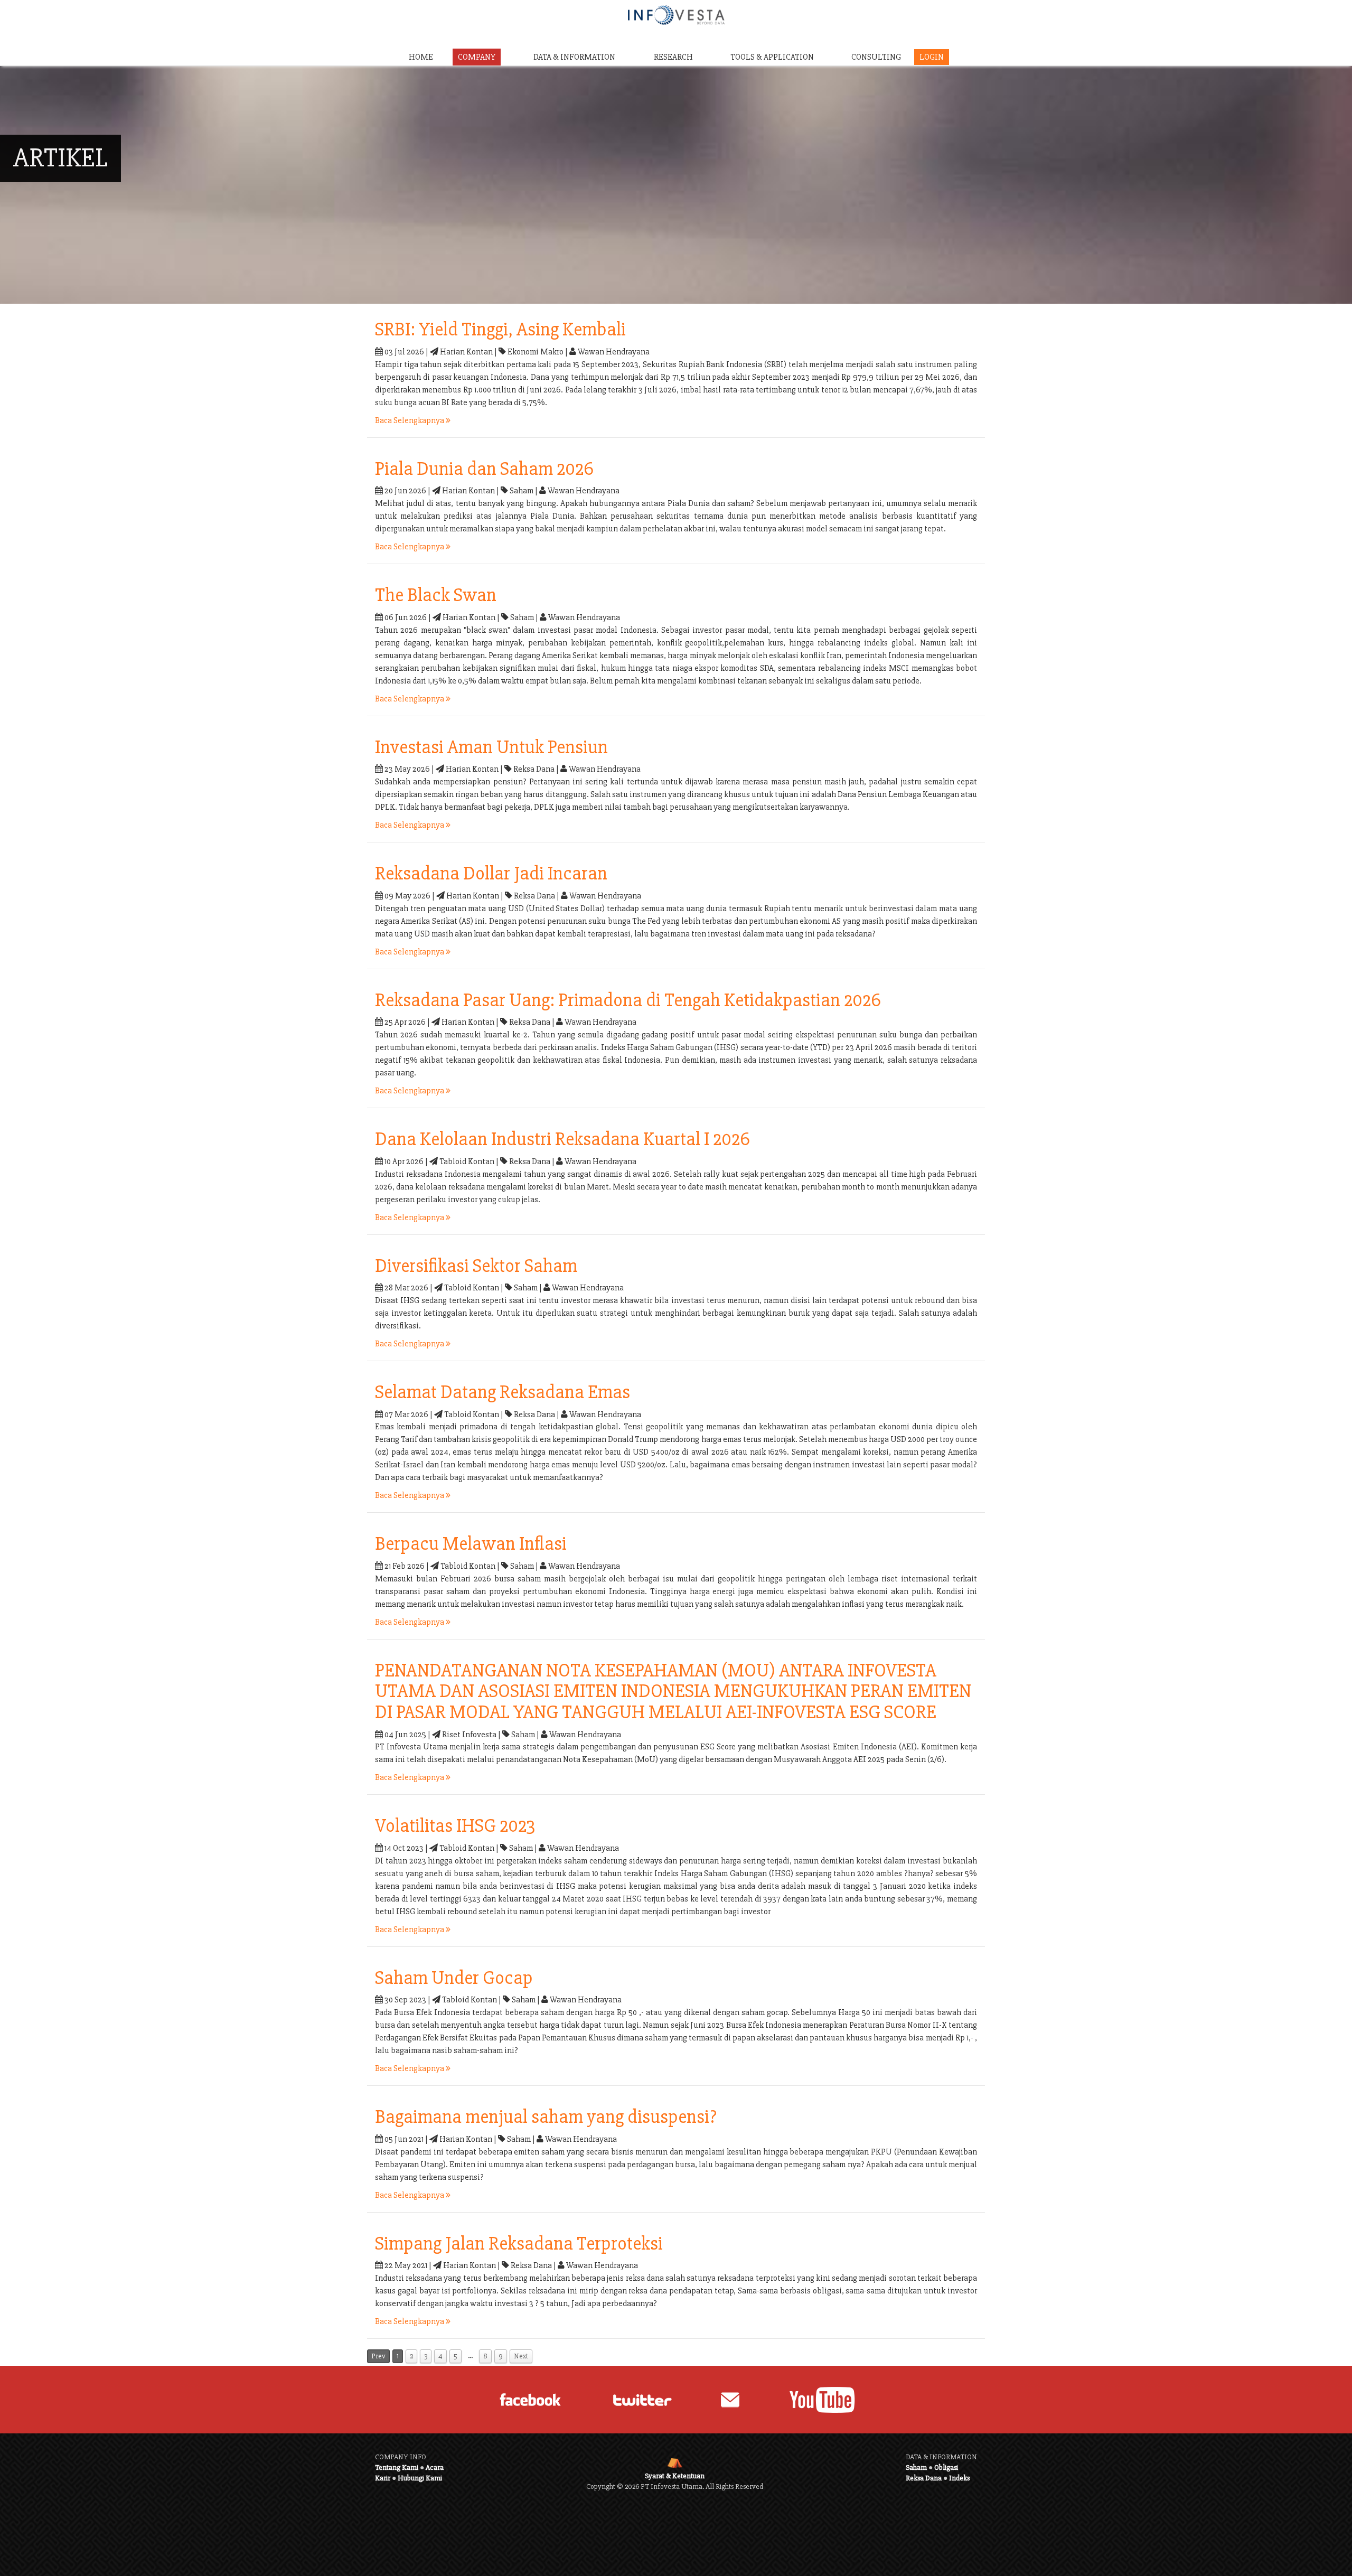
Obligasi (946, 2467)
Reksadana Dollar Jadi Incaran (491, 874)
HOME (421, 57)
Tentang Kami (397, 2467)
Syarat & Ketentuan (675, 2476)
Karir (383, 2478)
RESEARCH (673, 57)
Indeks (959, 2478)
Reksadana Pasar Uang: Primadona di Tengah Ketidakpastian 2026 (628, 1000)
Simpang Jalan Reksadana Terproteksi (519, 2244)
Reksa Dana (924, 2478)
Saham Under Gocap (454, 1978)
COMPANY (477, 57)
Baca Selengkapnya (410, 420)
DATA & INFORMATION (574, 57)
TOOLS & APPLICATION (772, 57)
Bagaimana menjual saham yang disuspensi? (546, 2117)
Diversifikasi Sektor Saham (476, 1266)
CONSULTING (876, 57)
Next (521, 2356)
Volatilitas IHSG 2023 (455, 1826)
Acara (435, 2467)
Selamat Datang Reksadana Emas (503, 1392)
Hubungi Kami (420, 2478)
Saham (916, 2467)
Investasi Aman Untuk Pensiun (491, 747)
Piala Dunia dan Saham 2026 (484, 469)
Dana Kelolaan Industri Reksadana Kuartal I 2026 (562, 1139)
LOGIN (932, 57)
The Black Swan (436, 595)
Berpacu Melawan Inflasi (471, 1544)
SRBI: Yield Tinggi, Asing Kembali (500, 330)
